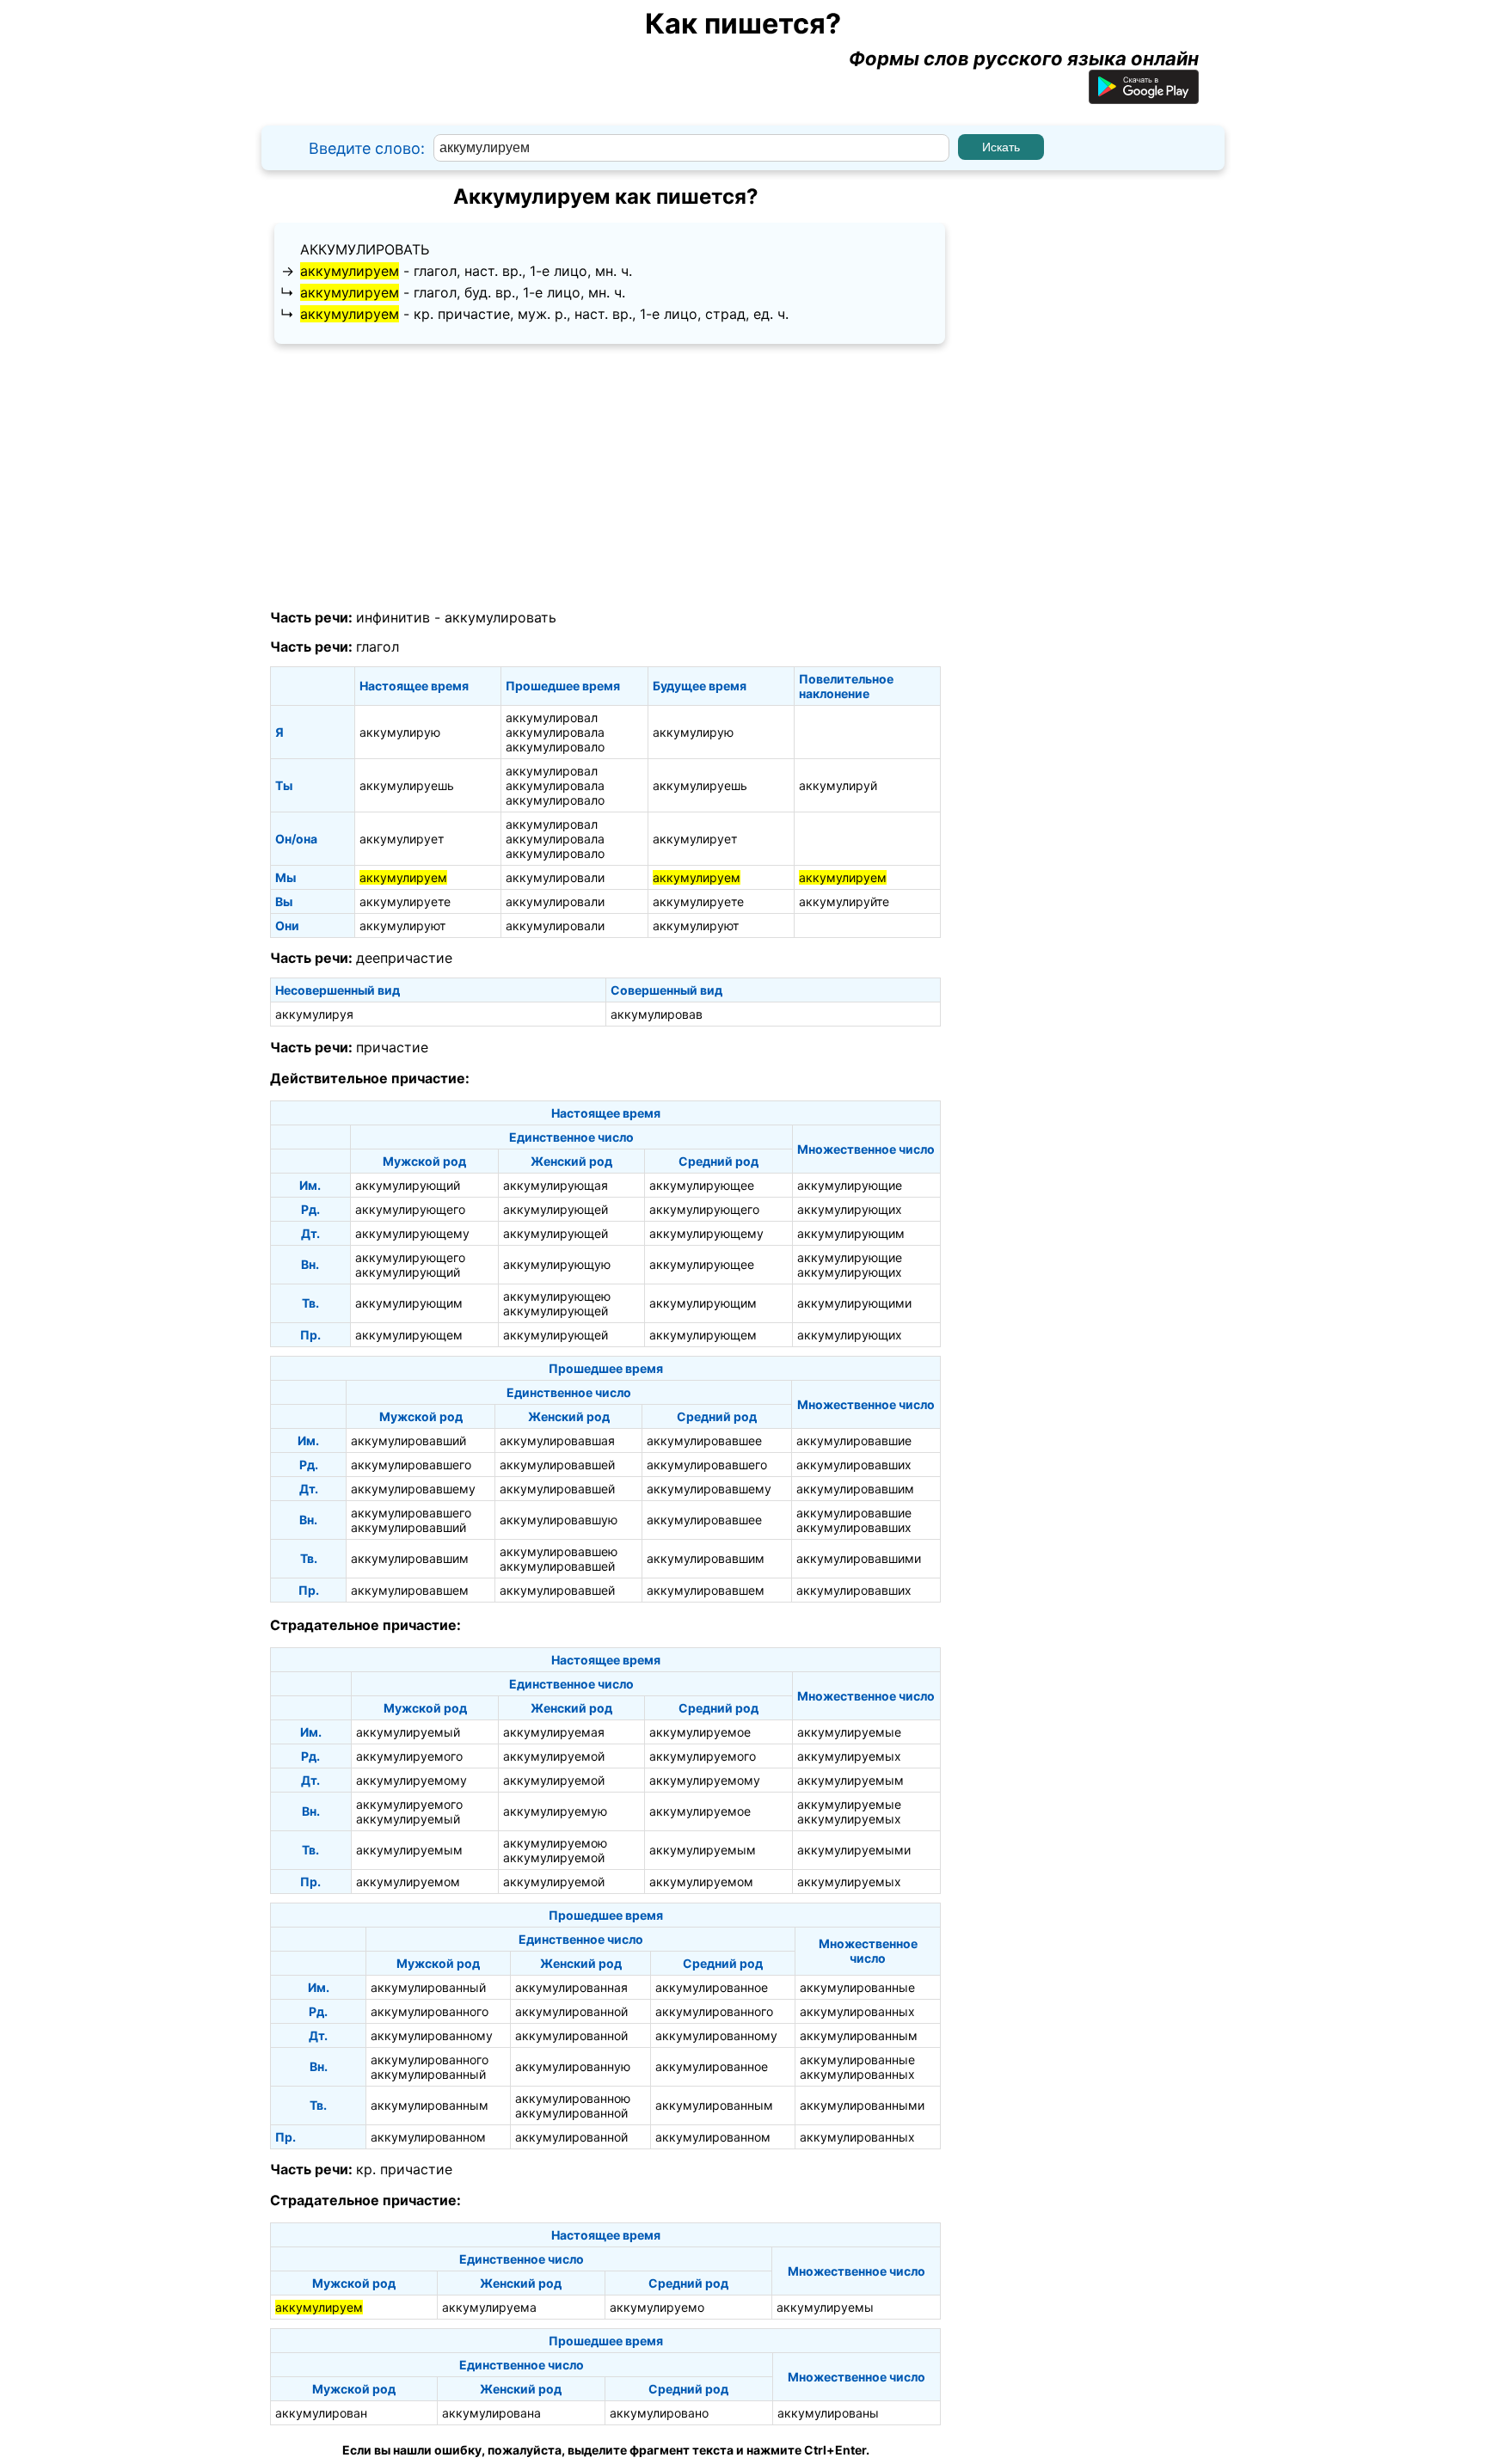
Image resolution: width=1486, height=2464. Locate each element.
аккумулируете (405, 901)
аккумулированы (828, 2413)
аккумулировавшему (413, 1489)
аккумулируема (489, 2307)
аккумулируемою (555, 1843)
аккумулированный (428, 1987)
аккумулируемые (849, 1732)
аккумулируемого (409, 1756)
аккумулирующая (556, 1185)
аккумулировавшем (410, 1590)
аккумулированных (857, 2011)
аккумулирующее (702, 1185)
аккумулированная (571, 1987)
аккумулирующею (557, 1296)
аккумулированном (428, 2137)
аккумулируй (838, 785)
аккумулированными (862, 2105)
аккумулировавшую (559, 1520)
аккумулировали (555, 877)
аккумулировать (365, 249)
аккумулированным (859, 2035)
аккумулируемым (850, 1780)
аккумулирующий (408, 1185)
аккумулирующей (556, 1209)
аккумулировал (552, 717)
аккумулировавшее (704, 1440)
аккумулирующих (850, 1209)
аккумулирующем (409, 1335)
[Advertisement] (605, 477)
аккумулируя (314, 1014)
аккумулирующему (412, 1233)
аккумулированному (432, 2035)
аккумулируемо (657, 2307)
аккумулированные (857, 1987)
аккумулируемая (554, 1732)
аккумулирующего (410, 1209)
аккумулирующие (850, 1185)
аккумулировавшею (559, 1551)
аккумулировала (555, 732)
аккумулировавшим (855, 1489)
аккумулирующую (557, 1264)
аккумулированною (573, 2098)
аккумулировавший (408, 1440)
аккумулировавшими (859, 1558)
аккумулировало (555, 747)
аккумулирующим (851, 1233)
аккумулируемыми (854, 1850)
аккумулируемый (408, 1732)
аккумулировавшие (854, 1440)
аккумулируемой (554, 1756)
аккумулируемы (825, 2307)
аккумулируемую (555, 1811)
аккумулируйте (844, 901)
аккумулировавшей (557, 1465)
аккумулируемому (411, 1780)
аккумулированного (430, 2011)
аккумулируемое (700, 1732)
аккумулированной (571, 2011)
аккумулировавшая (557, 1440)
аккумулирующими (854, 1303)
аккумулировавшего (411, 1465)
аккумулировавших (854, 1465)
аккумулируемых (849, 1756)
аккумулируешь (407, 785)
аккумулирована (491, 2413)
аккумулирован (321, 2413)
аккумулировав (657, 1014)
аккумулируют (402, 926)
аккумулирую (400, 732)
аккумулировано (659, 2413)
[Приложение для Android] (1144, 97)
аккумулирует (402, 839)
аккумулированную (573, 2066)
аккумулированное (712, 1987)
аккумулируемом (408, 1882)
